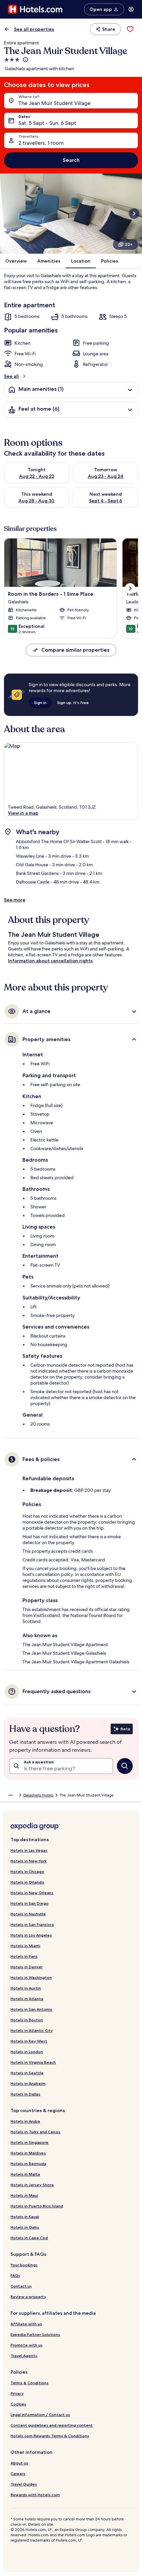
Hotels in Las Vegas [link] (29, 1850)
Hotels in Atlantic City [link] (32, 2030)
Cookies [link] (18, 2404)
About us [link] (19, 2463)
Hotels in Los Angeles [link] (31, 1935)
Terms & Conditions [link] (30, 2383)
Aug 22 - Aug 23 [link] (37, 476)
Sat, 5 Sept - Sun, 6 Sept (47, 123)
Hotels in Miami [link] (25, 1946)
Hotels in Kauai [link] (25, 2217)
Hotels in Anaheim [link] (28, 2083)
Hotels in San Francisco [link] (32, 1924)
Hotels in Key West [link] (29, 2041)
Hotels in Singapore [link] (30, 2142)
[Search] (125, 1766)
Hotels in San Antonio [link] (31, 2009)
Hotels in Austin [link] (26, 1988)
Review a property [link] (28, 2297)
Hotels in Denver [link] (27, 1967)
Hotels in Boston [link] (27, 2020)
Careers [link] (18, 2474)
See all (11, 376)
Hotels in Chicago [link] (27, 1871)
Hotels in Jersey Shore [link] (32, 2185)
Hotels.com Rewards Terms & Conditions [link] (50, 2436)
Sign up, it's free (73, 703)
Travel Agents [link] (24, 2356)
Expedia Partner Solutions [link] (35, 2334)
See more (15, 900)
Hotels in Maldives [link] (28, 2153)
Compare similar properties (75, 650)
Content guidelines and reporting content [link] (52, 2425)
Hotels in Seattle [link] (27, 2073)
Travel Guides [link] (24, 2484)
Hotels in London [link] (27, 2052)
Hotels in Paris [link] (24, 1956)
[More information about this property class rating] (25, 60)
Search (71, 160)
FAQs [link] (15, 2275)
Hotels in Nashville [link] (28, 1914)
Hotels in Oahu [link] (25, 2227)
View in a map (23, 813)
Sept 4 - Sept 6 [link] (106, 501)
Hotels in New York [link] (29, 1861)
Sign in (40, 703)
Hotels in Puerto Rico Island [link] (37, 2206)
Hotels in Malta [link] (25, 2174)
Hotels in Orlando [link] (27, 1882)
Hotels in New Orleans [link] (32, 1893)
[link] (130, 29)
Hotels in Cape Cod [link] (29, 2238)
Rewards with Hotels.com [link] (35, 2495)
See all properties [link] (34, 29)
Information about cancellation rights (50, 961)
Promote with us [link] (27, 2345)
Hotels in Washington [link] (31, 1977)
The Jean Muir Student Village (54, 103)
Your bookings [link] (24, 2265)
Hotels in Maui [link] (24, 2195)
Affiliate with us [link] (26, 2324)
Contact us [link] (21, 2286)
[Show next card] (134, 214)
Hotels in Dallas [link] (25, 2094)
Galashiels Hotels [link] (38, 1795)
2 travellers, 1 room (41, 143)
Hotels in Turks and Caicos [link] (35, 2132)
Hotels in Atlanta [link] (27, 1999)
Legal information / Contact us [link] (40, 2415)
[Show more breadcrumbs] (11, 1795)
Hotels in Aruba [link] (25, 2121)
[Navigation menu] (131, 9)
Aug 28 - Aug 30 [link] (36, 501)
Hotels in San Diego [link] (30, 1903)
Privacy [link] (17, 2393)
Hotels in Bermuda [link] (28, 2164)
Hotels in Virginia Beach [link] (33, 2062)
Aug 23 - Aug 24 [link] (106, 476)
